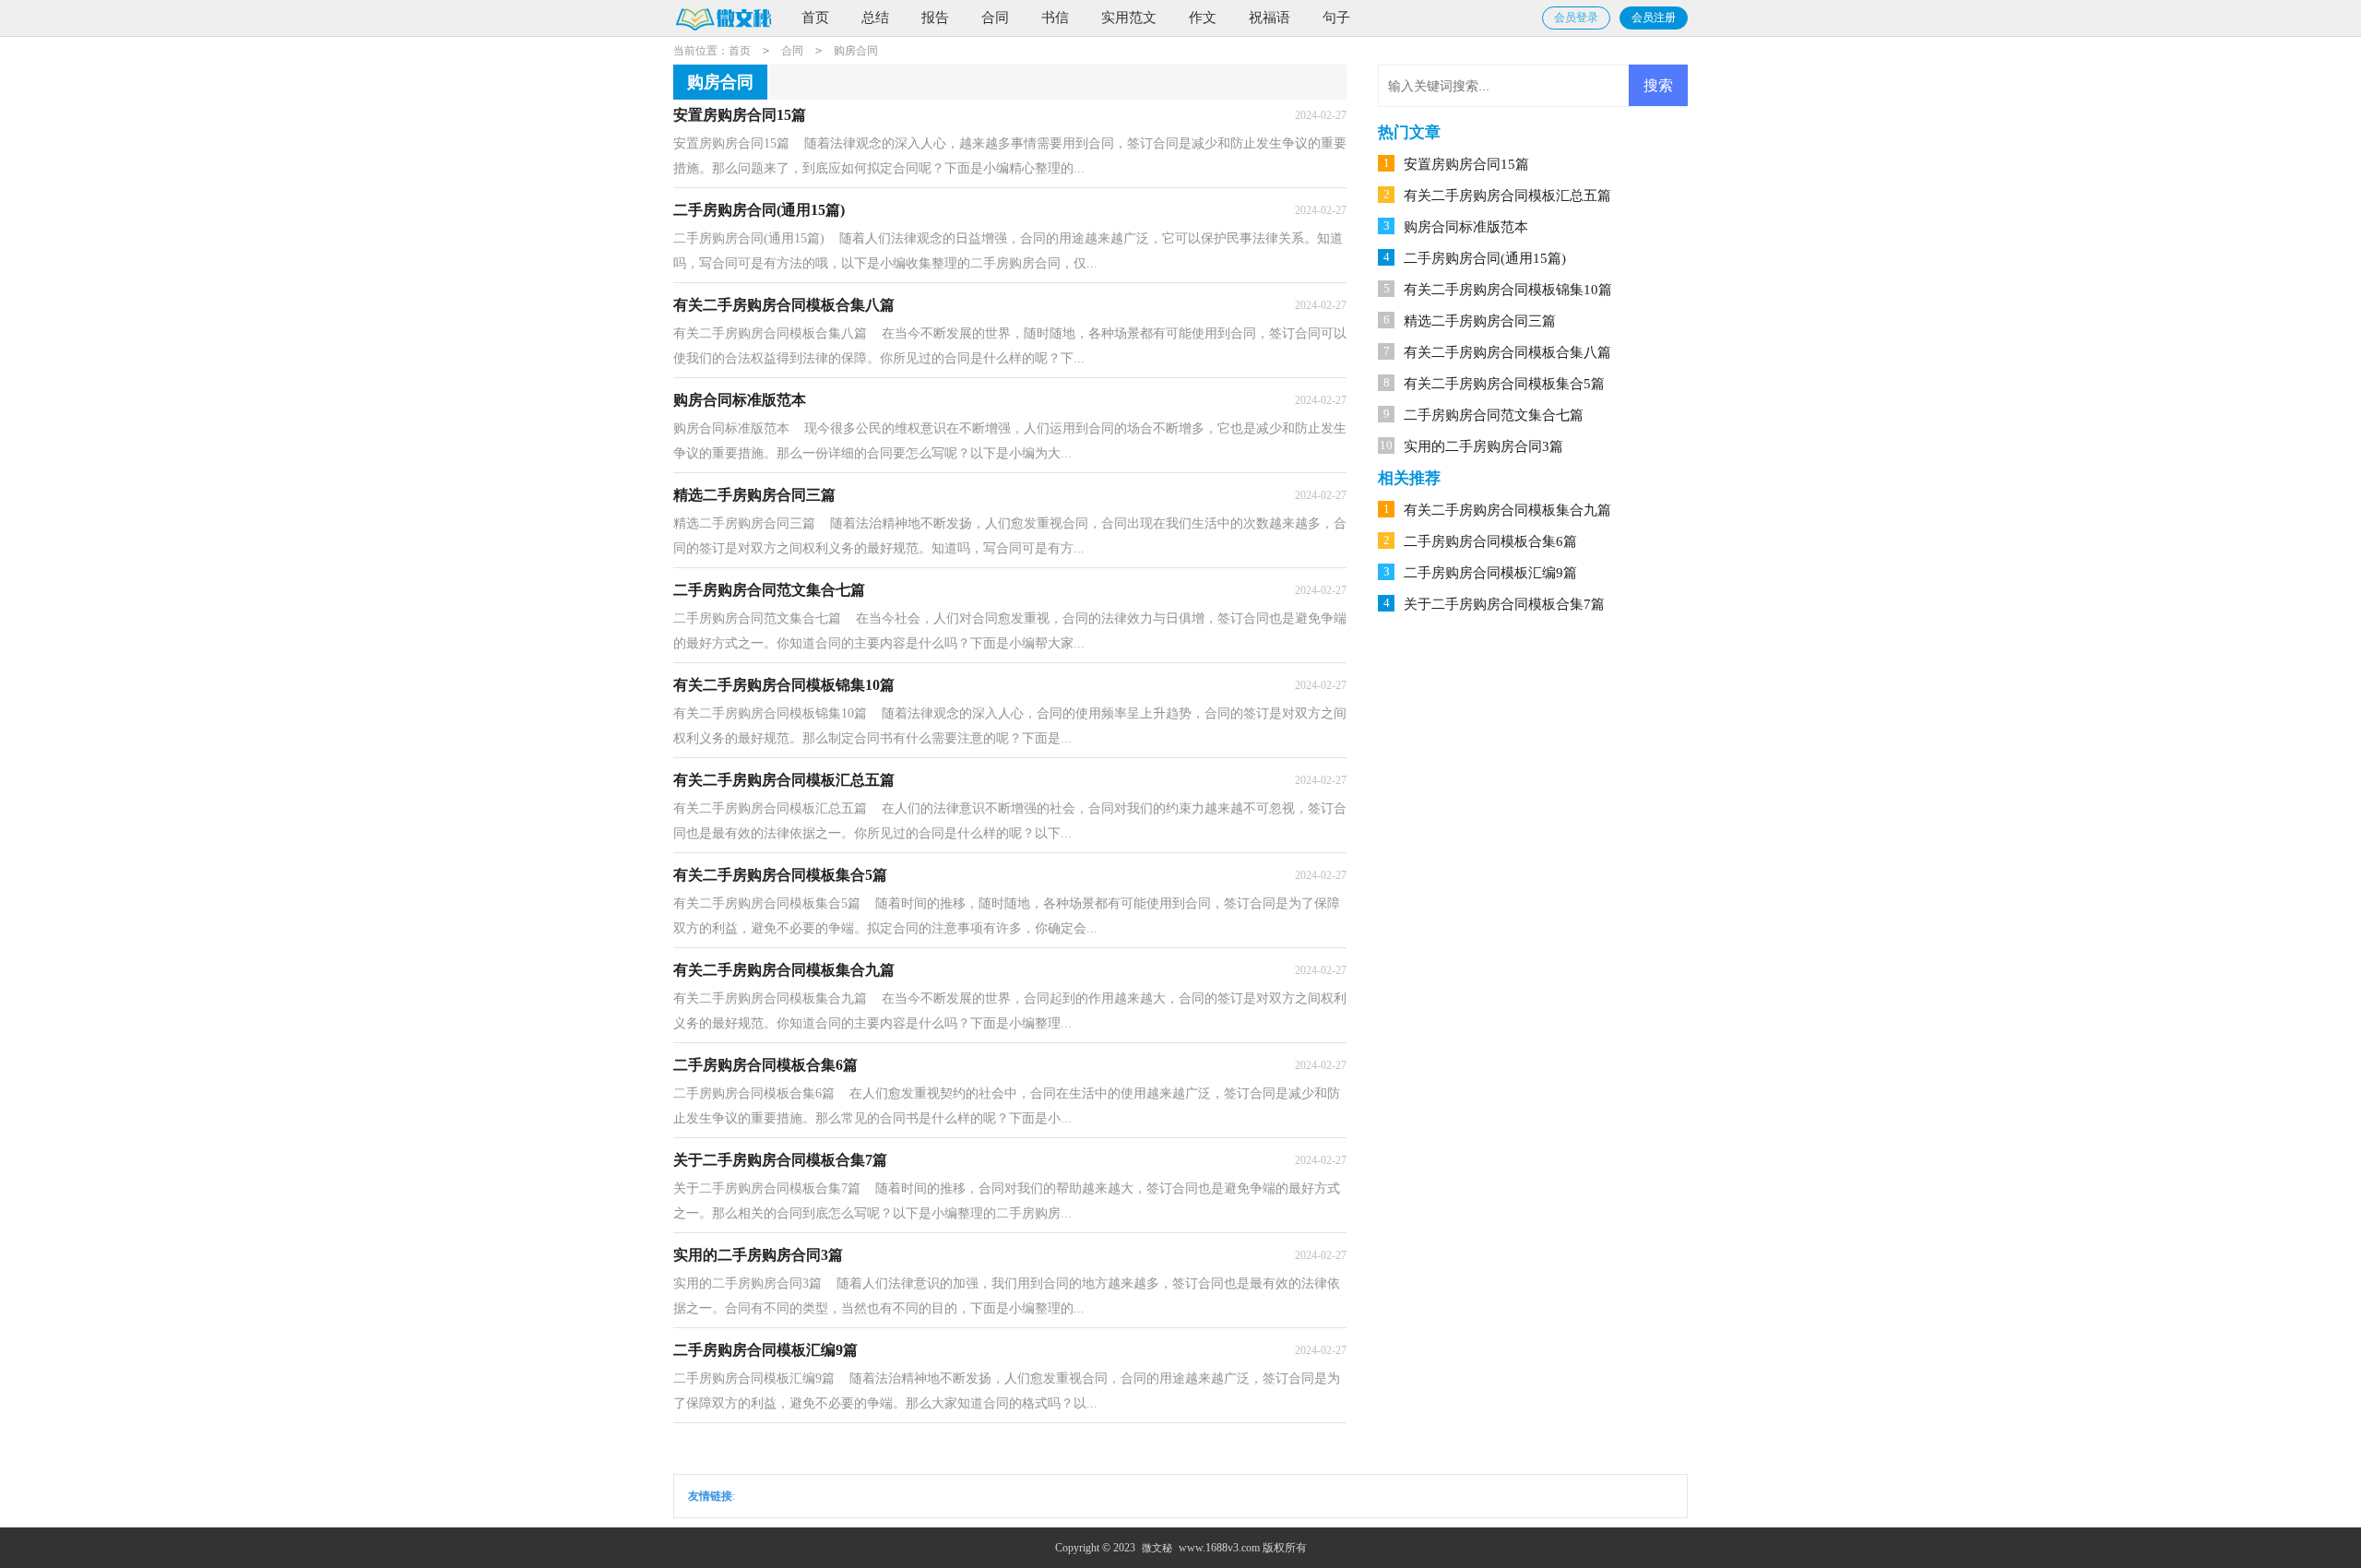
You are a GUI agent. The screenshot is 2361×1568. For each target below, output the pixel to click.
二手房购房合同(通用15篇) (1485, 258)
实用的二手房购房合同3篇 (1483, 446)
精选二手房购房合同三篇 (1480, 321)
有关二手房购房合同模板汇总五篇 (1507, 196)
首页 (815, 18)
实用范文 (1129, 18)
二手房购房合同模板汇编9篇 (1490, 573)
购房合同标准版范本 (1466, 227)
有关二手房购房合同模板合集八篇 (1507, 352)
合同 (995, 18)
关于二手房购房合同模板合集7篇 (1504, 604)
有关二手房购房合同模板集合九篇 (1507, 510)
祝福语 (1269, 18)
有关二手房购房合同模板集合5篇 (1504, 384)
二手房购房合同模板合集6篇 (1490, 541)
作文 (1203, 18)
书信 (1055, 18)
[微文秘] (723, 19)
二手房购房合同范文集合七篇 (1494, 415)
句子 (1336, 18)
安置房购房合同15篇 (1466, 164)
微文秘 (1157, 1548)
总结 (875, 18)
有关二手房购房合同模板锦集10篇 (1508, 290)
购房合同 (856, 51)
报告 (935, 18)
